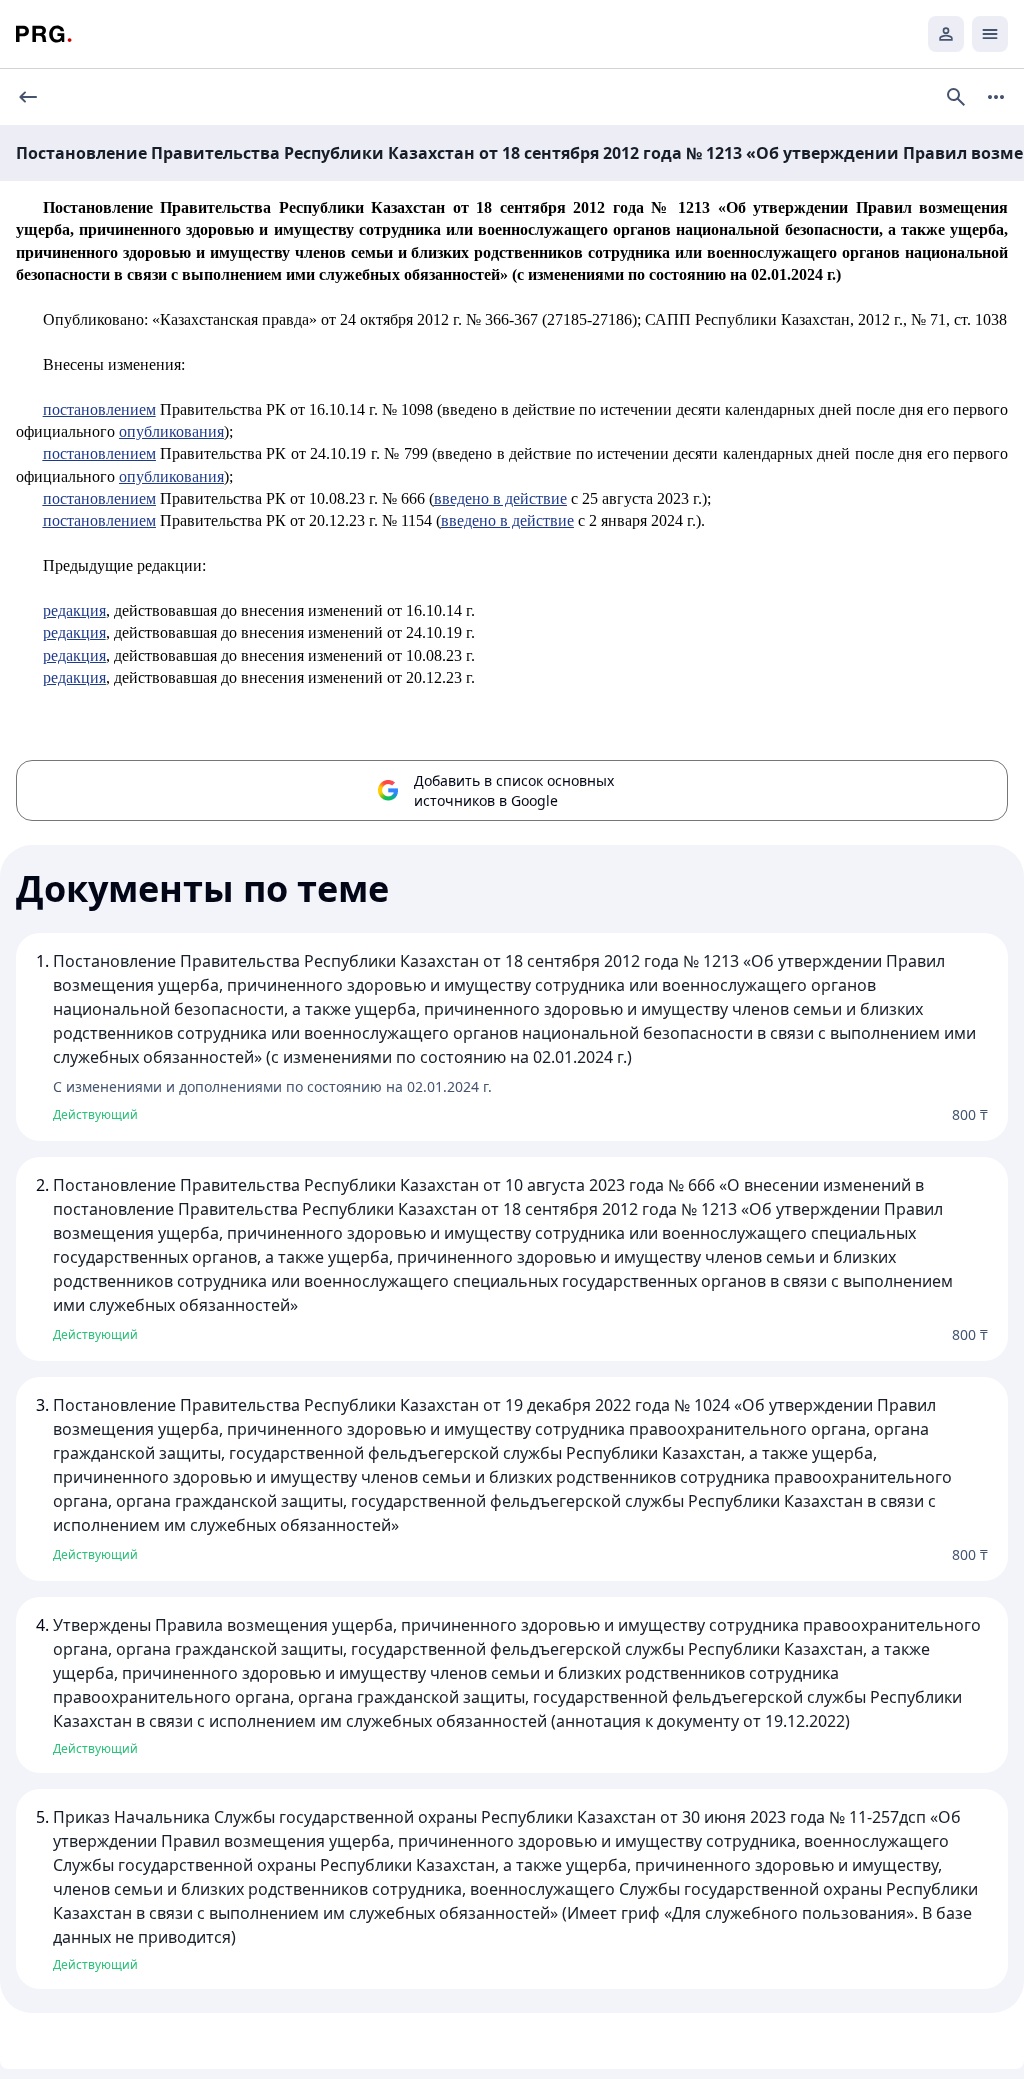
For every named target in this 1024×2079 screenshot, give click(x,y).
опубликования (171, 431)
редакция (74, 610)
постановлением (99, 409)
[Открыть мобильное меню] (990, 34)
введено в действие (500, 498)
